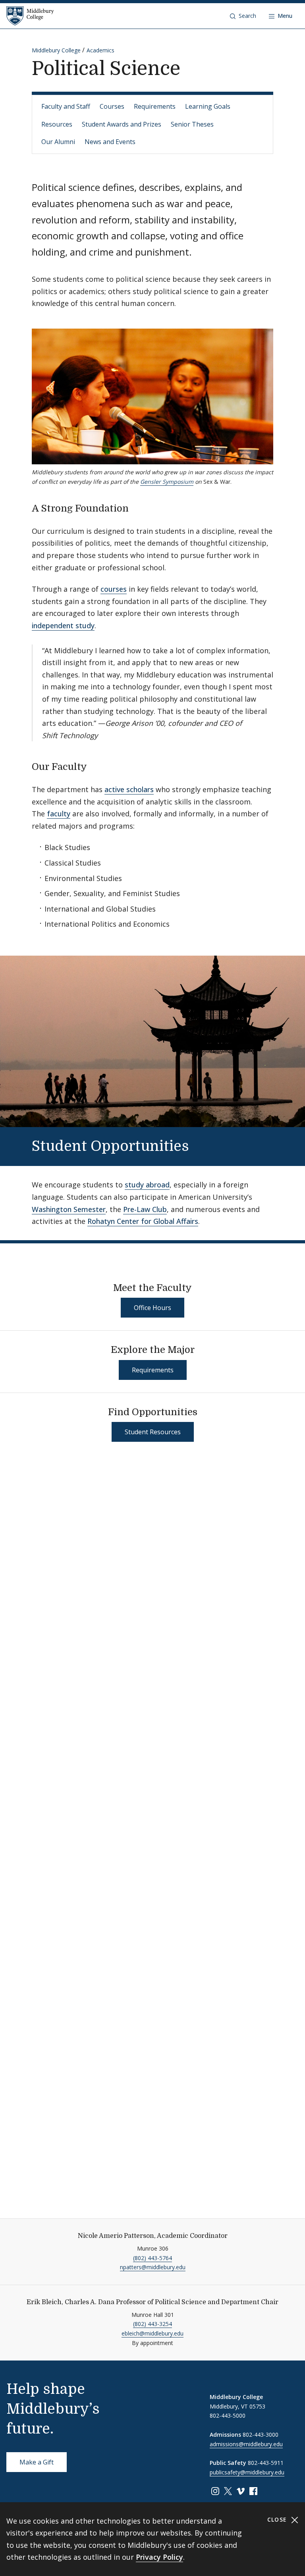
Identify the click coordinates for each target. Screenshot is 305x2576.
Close (278, 2519)
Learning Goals (208, 106)
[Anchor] (135, 507)
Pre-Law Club (145, 1209)
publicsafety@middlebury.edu (247, 2472)
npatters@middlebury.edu (153, 2267)
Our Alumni (58, 142)
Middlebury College (56, 50)
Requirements (155, 106)
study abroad (147, 1185)
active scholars (129, 789)
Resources (57, 124)
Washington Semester (69, 1209)
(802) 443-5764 (152, 2258)
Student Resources (153, 1432)
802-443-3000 (261, 2435)
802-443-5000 (228, 2415)
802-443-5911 (266, 2463)
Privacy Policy (159, 2557)
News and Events (110, 142)
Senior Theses (192, 124)
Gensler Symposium (167, 482)
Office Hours (152, 1308)
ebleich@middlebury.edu (152, 2333)
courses (114, 589)
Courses (112, 106)
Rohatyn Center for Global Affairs (143, 1221)
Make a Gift (37, 2462)
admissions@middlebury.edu (246, 2444)
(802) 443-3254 (152, 2324)
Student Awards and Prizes (122, 124)
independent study (63, 625)
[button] (243, 16)
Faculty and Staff (66, 106)
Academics (100, 50)
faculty (59, 814)
